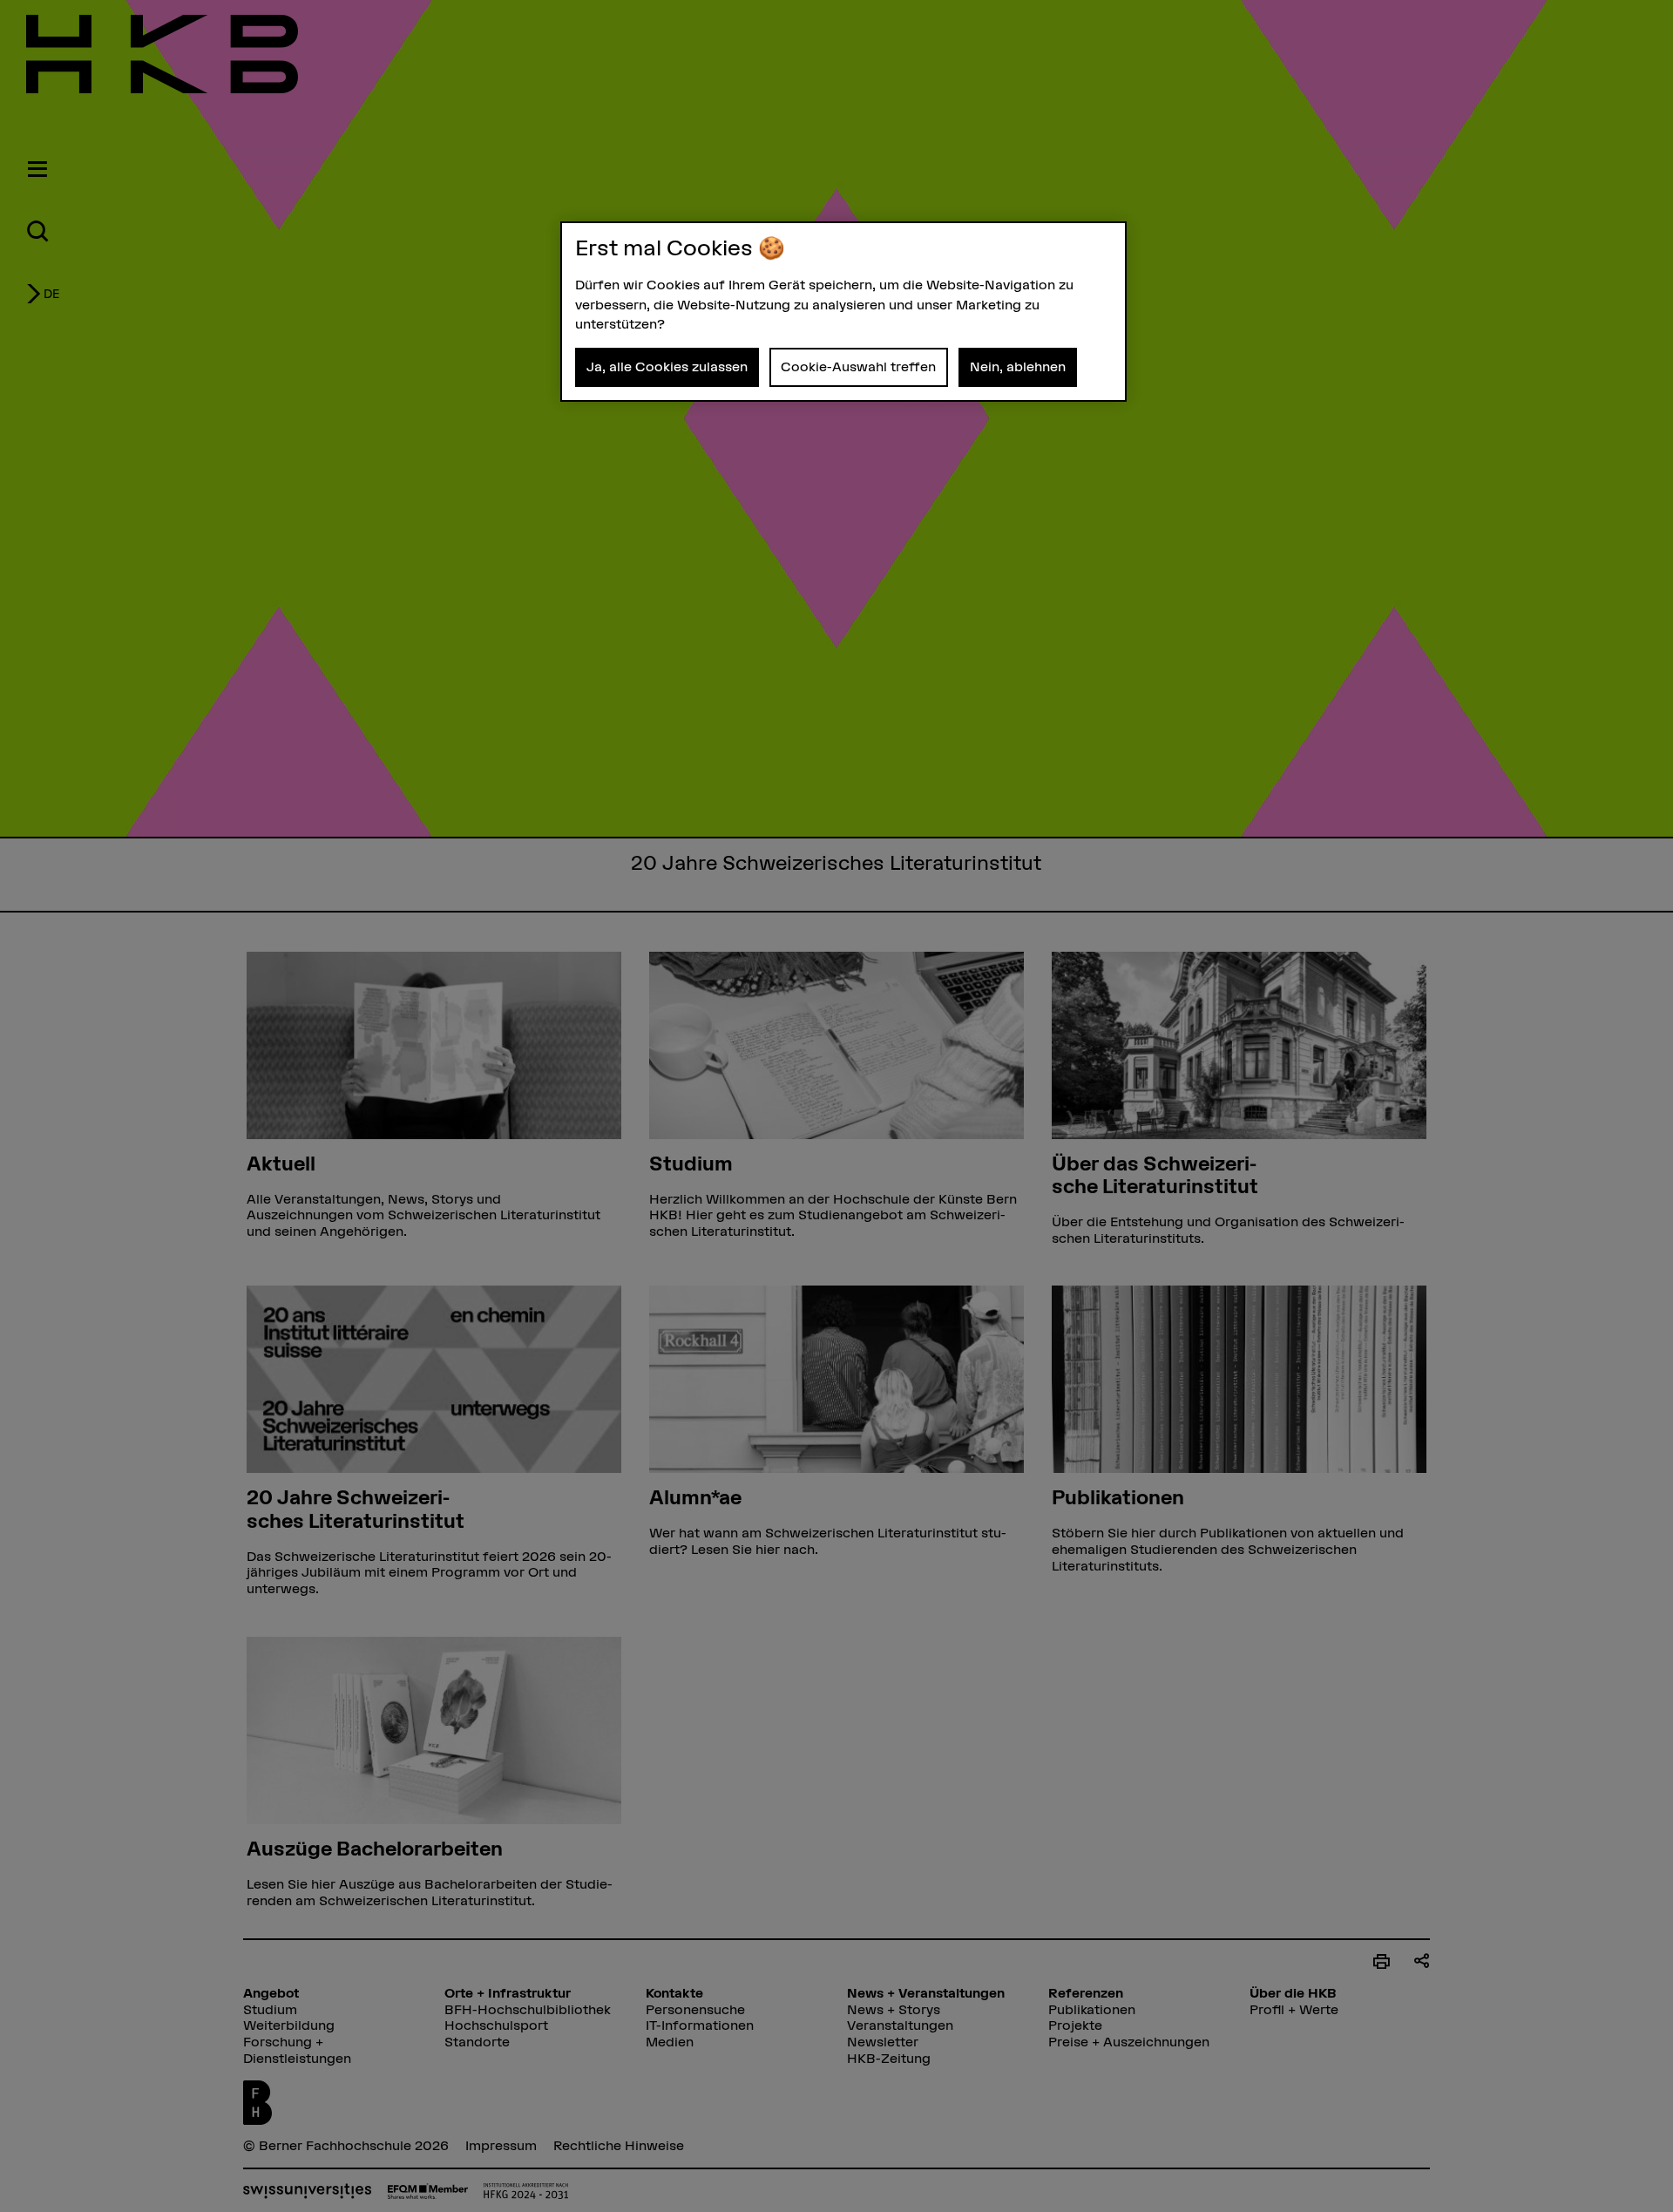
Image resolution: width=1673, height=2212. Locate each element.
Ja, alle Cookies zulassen (667, 366)
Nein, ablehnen (1018, 366)
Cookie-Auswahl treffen (858, 366)
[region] (843, 312)
